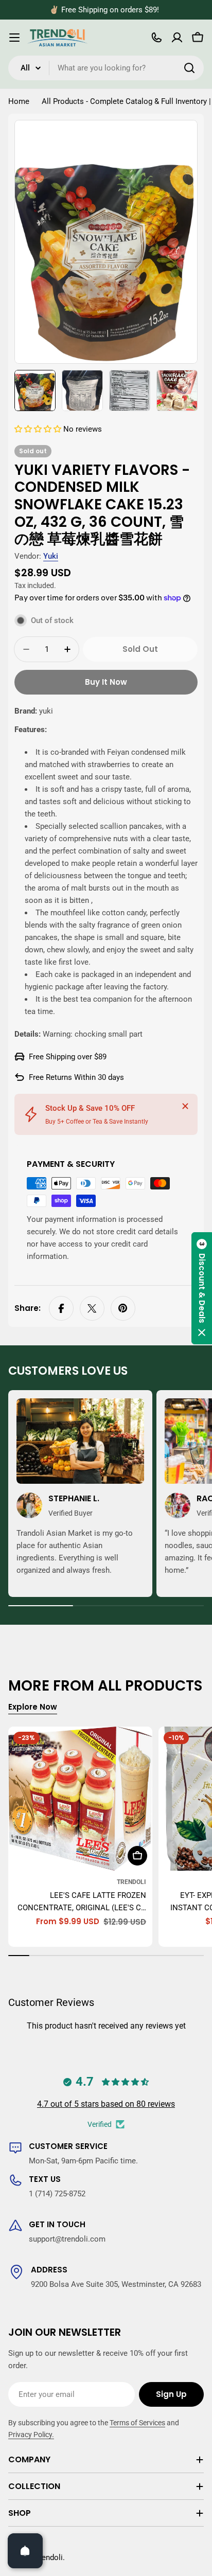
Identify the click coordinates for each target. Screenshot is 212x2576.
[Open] (25, 2551)
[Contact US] (156, 38)
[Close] (185, 1106)
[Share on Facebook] (61, 1308)
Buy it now (106, 682)
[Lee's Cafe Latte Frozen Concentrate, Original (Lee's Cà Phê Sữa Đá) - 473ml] (80, 1799)
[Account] (177, 38)
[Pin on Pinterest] (123, 1308)
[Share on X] (92, 1308)
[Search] (189, 68)
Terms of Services (137, 2423)
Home (19, 101)
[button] (39, 429)
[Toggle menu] (14, 38)
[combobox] (106, 68)
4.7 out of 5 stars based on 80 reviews (106, 2104)
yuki (51, 556)
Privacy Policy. (31, 2435)
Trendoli (131, 1882)
